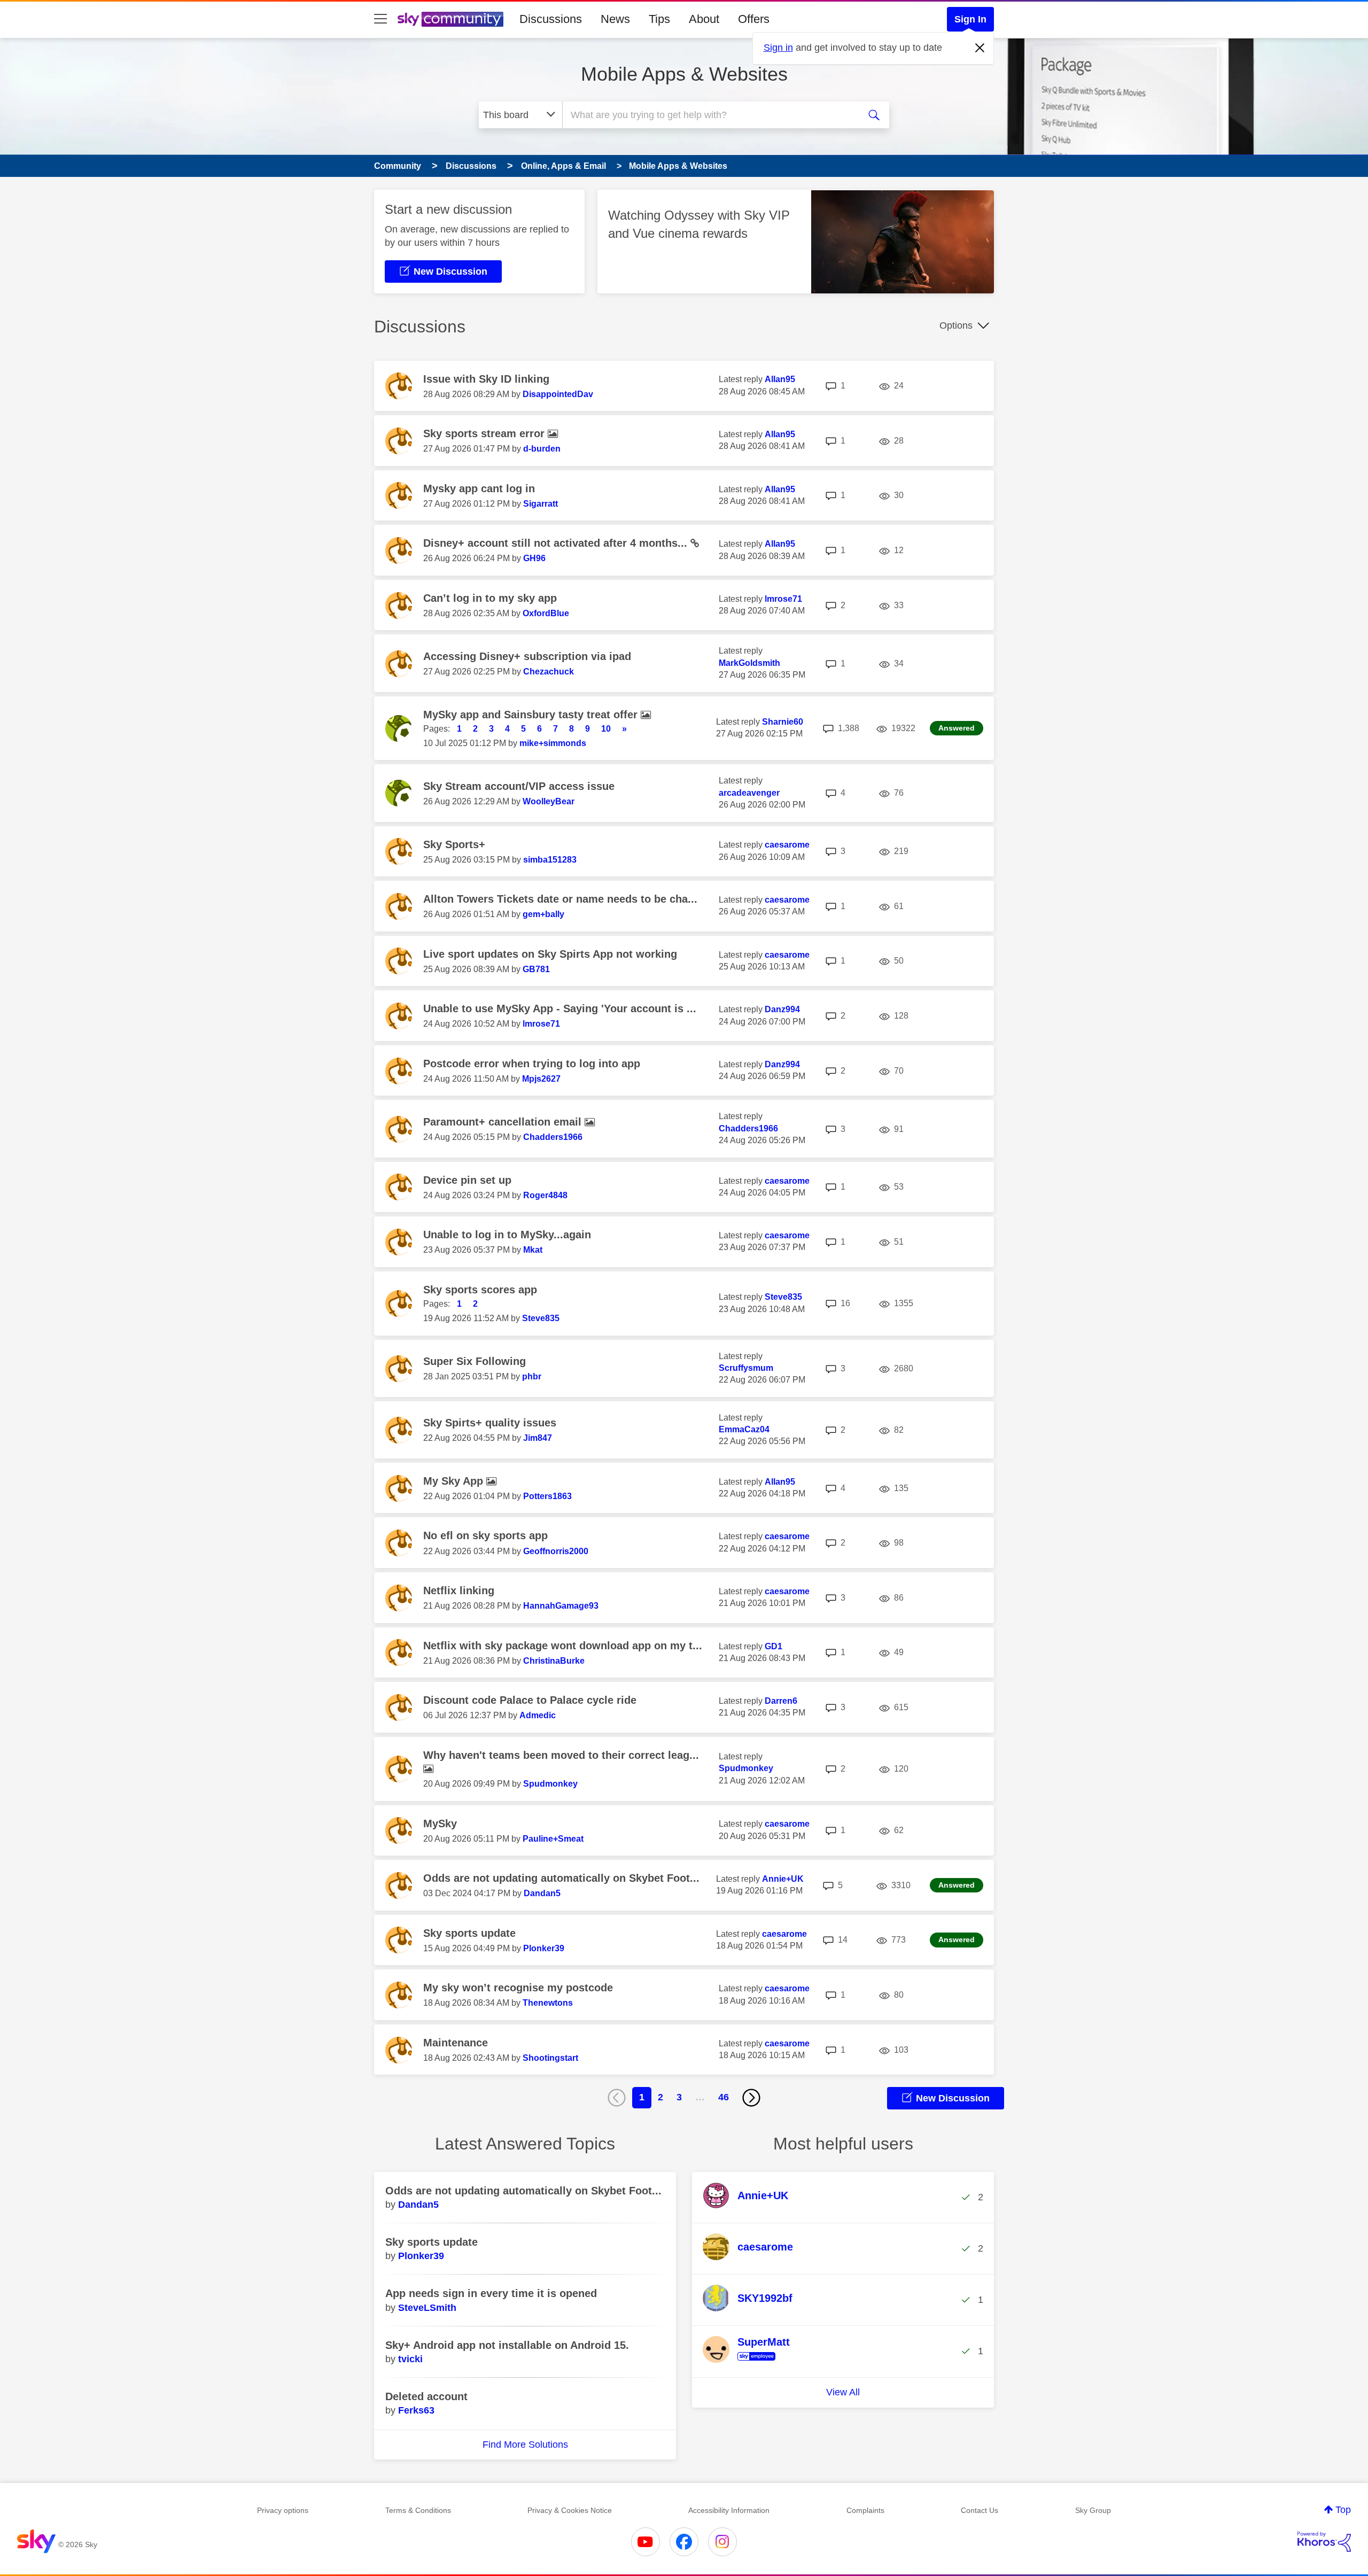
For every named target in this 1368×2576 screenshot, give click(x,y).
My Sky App (455, 1481)
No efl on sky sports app (485, 1535)
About (704, 19)
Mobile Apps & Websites (684, 74)
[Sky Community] (450, 19)
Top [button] (1343, 2510)
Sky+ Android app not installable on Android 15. (507, 2345)
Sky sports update (469, 1933)
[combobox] (710, 115)
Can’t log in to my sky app (490, 598)
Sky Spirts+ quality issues (490, 1423)
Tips (659, 19)
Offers (754, 19)
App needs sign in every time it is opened (491, 2293)
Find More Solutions (525, 2445)
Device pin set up (467, 1180)
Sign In (970, 19)
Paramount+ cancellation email (504, 1122)
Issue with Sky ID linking (486, 379)
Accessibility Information (729, 2510)
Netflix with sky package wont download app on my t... (563, 1646)
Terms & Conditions (418, 2510)
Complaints (865, 2510)
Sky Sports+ (454, 844)
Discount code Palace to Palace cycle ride (530, 1700)
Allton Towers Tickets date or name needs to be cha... (560, 899)
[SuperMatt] (750, 2361)
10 (606, 729)
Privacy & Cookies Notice (570, 2510)
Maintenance (456, 2043)
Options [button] (956, 325)
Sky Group (1093, 2510)
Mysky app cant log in (479, 488)
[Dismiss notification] (980, 48)
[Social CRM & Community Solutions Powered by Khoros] (1324, 2542)
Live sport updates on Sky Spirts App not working (550, 954)
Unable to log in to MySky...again (507, 1235)
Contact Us (980, 2510)
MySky (440, 1824)
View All (843, 2392)
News (615, 19)
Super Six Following (475, 1361)
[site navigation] (380, 19)
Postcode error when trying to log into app (532, 1064)
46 (724, 2097)
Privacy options (283, 2510)
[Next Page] (751, 2098)
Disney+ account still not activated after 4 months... (557, 543)
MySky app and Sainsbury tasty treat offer (532, 715)
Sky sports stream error (485, 433)
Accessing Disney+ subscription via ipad (527, 656)
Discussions (551, 19)
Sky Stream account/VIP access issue (519, 786)
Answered (957, 728)
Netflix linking (459, 1590)
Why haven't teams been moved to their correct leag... (561, 1755)
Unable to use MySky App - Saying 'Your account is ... (560, 1008)
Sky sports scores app (480, 1290)
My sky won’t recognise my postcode (518, 1988)
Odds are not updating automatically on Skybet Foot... (561, 1878)
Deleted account (426, 2396)
